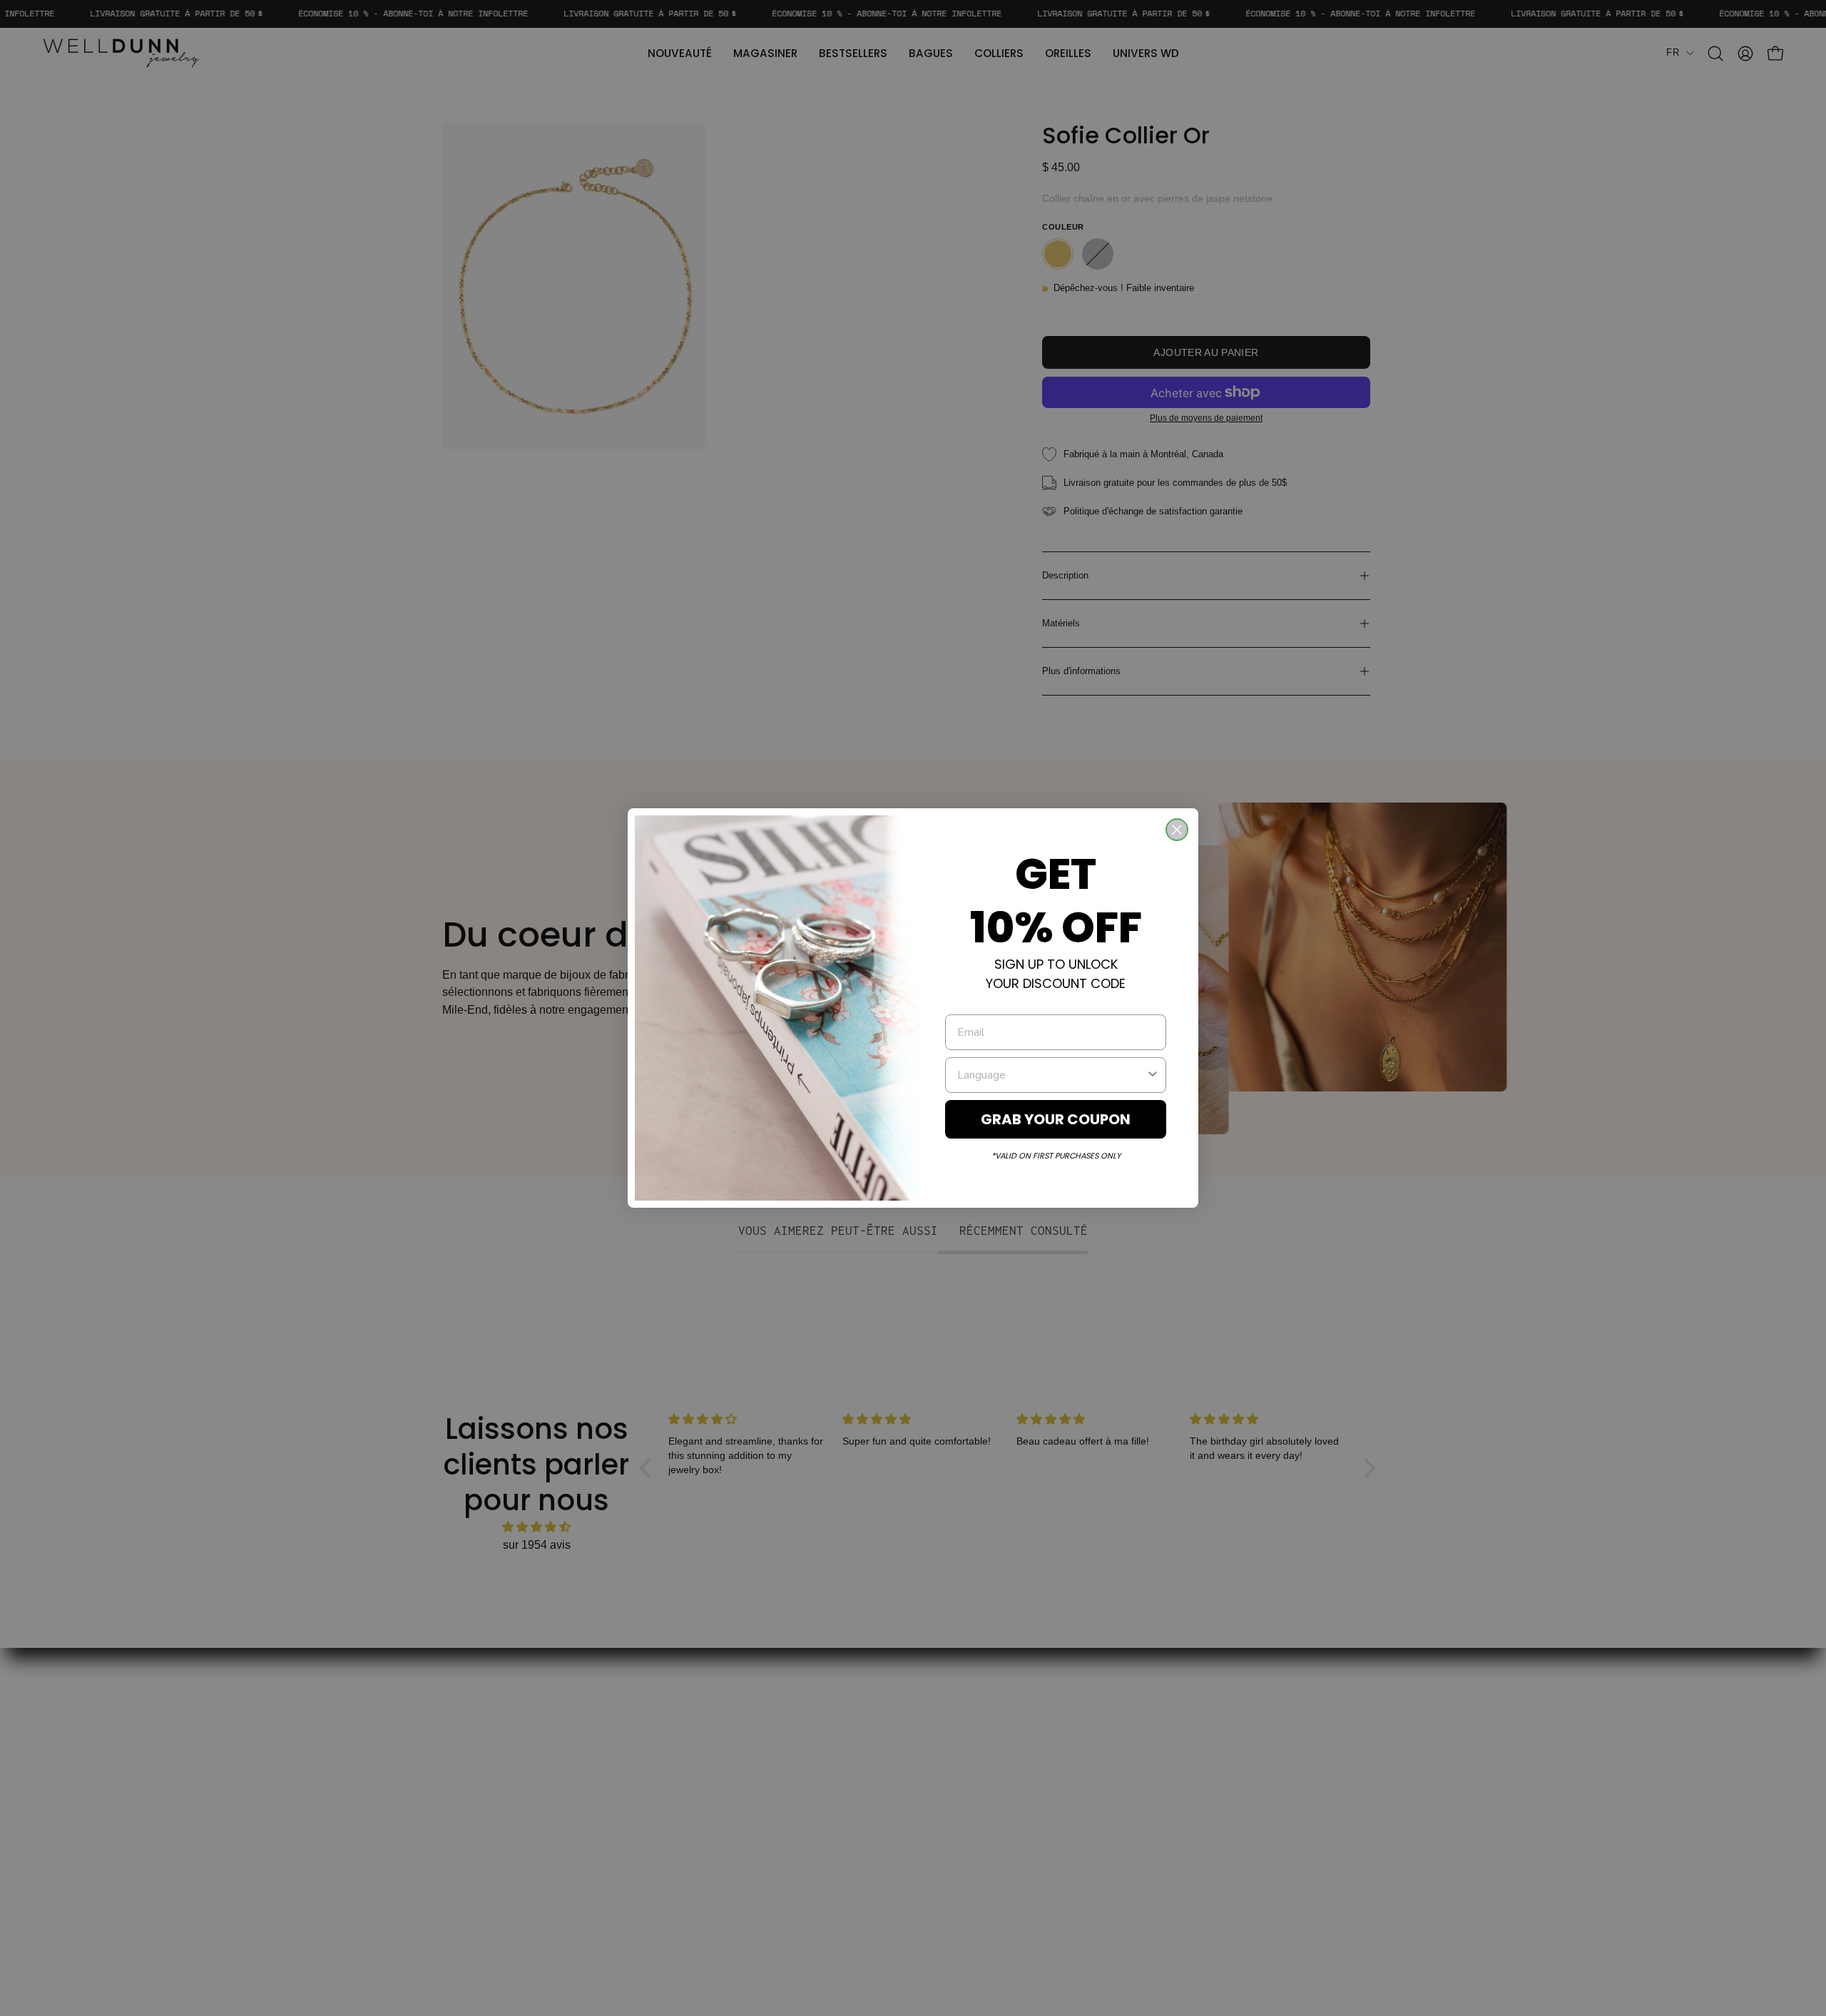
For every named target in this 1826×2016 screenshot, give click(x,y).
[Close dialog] (1177, 830)
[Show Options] (1153, 1075)
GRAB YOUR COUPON (1056, 1119)
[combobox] (1051, 1075)
